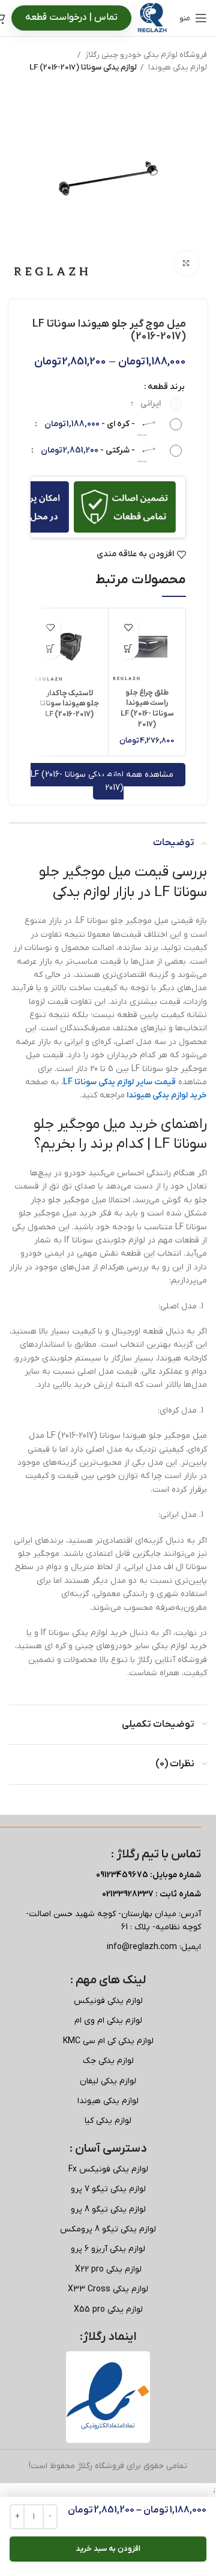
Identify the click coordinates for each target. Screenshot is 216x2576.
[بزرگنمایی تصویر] (186, 263)
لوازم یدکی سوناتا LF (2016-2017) (83, 67)
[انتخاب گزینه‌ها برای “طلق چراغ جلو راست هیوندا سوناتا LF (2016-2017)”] (128, 649)
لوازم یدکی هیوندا (177, 67)
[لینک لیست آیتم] (108, 2001)
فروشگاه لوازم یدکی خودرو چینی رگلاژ (145, 55)
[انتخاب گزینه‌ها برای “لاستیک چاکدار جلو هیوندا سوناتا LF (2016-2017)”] (50, 649)
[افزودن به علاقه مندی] (128, 628)
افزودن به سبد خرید (108, 2549)
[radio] (156, 404)
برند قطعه (166, 387)
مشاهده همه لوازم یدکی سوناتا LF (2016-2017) (102, 781)
